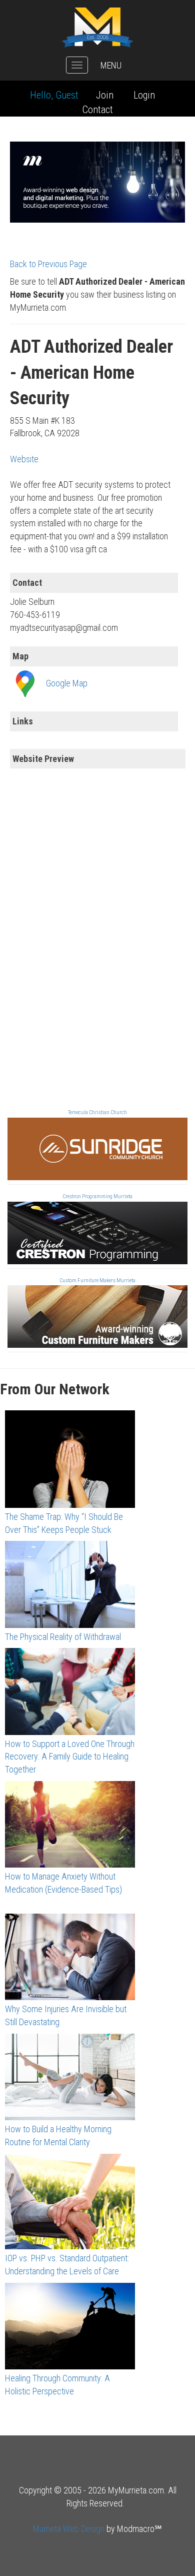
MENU (111, 65)
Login (144, 95)
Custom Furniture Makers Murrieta (97, 1280)
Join (105, 95)
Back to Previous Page (48, 264)
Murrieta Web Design (69, 2529)
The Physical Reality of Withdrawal (63, 1637)
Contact (98, 110)
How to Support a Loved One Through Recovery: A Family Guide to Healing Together (70, 1757)
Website (24, 459)
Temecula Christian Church (97, 1112)
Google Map (67, 683)
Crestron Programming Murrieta (97, 1196)
